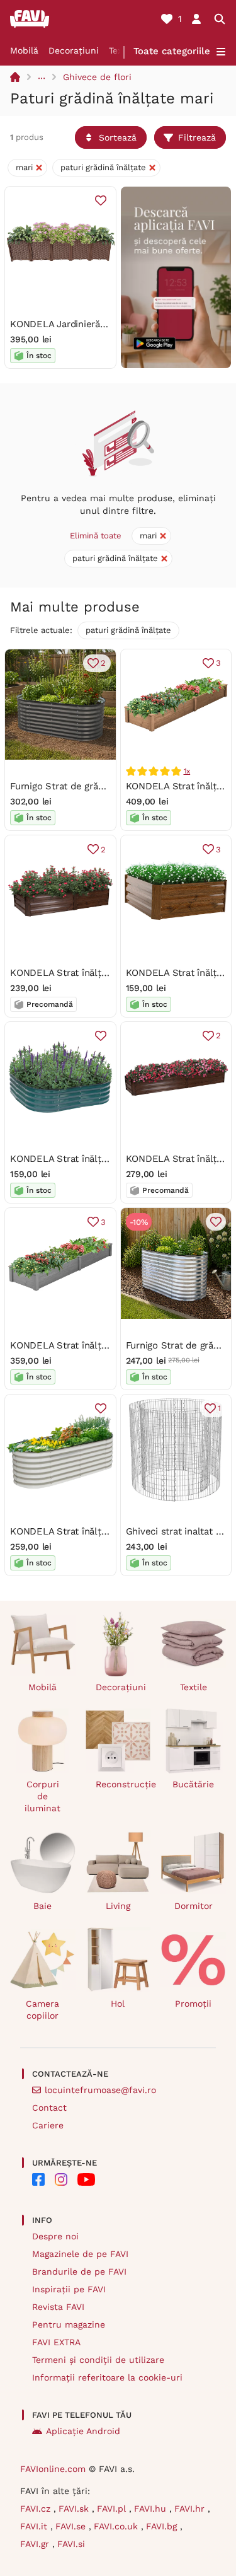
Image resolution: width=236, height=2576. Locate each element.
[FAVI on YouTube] (86, 2179)
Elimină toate (96, 536)
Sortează (118, 137)
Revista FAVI (58, 2307)
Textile (194, 1687)
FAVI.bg (163, 2526)
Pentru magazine (69, 2324)
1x (187, 771)
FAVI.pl (113, 2509)
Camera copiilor (42, 2010)
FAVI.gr (36, 2544)
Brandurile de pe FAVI (79, 2271)
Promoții (193, 2004)
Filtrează (197, 137)
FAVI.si (71, 2544)
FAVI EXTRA (56, 2342)
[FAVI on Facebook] (38, 2179)
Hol (118, 2004)
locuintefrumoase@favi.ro (100, 2090)
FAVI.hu (152, 2509)
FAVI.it (35, 2526)
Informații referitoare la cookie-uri (107, 2377)
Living (118, 1906)
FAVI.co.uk (117, 2526)
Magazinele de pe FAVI (80, 2254)
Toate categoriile (172, 51)
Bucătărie (193, 1784)
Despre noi (55, 2236)
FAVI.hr (191, 2509)
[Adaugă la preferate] (101, 200)
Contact (49, 2108)
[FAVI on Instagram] (61, 2179)
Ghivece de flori (97, 77)
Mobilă (24, 50)
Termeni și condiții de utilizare (98, 2360)
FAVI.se (72, 2526)
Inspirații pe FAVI (69, 2289)
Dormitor (194, 1906)
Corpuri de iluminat (42, 1796)
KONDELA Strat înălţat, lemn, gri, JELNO (100, 1345)
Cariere (48, 2125)
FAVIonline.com (53, 2469)
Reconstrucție (123, 1784)
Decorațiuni (74, 50)
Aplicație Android (83, 2431)
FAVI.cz (37, 2509)
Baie (42, 1906)
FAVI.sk (75, 2509)
